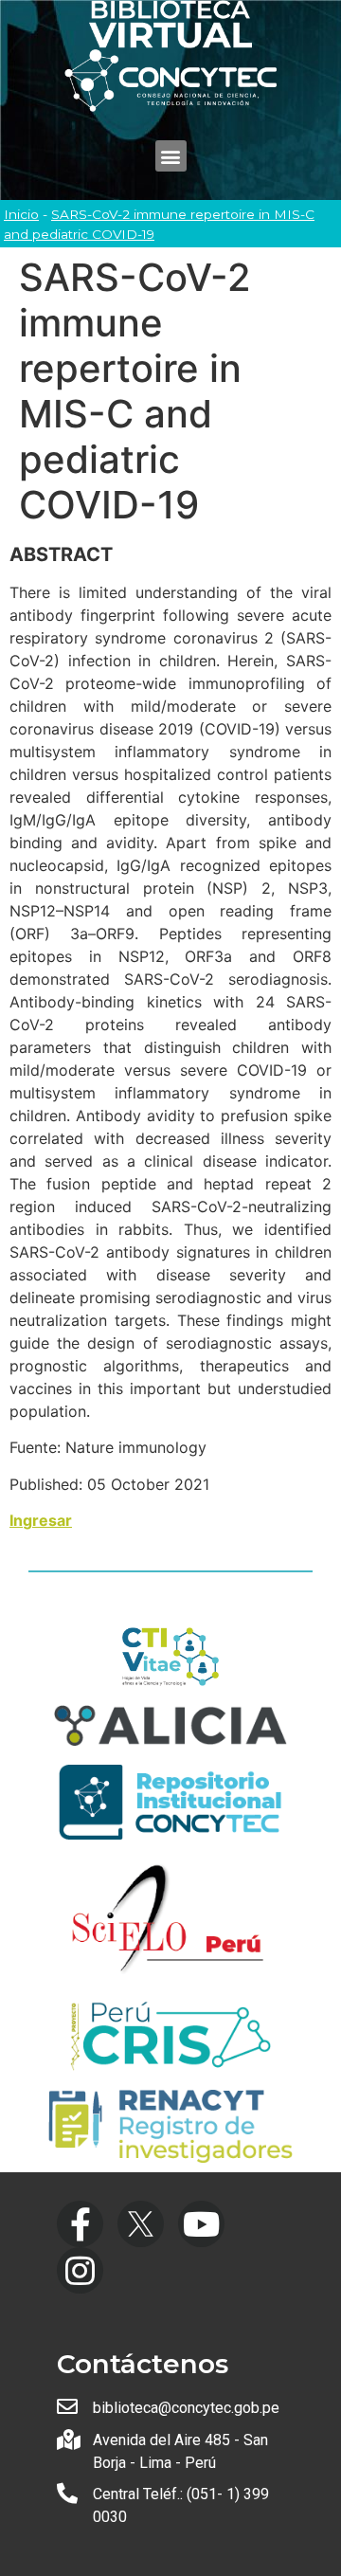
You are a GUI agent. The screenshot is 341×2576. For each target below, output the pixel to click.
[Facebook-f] (80, 2224)
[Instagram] (80, 2270)
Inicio (21, 214)
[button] (171, 156)
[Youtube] (201, 2224)
